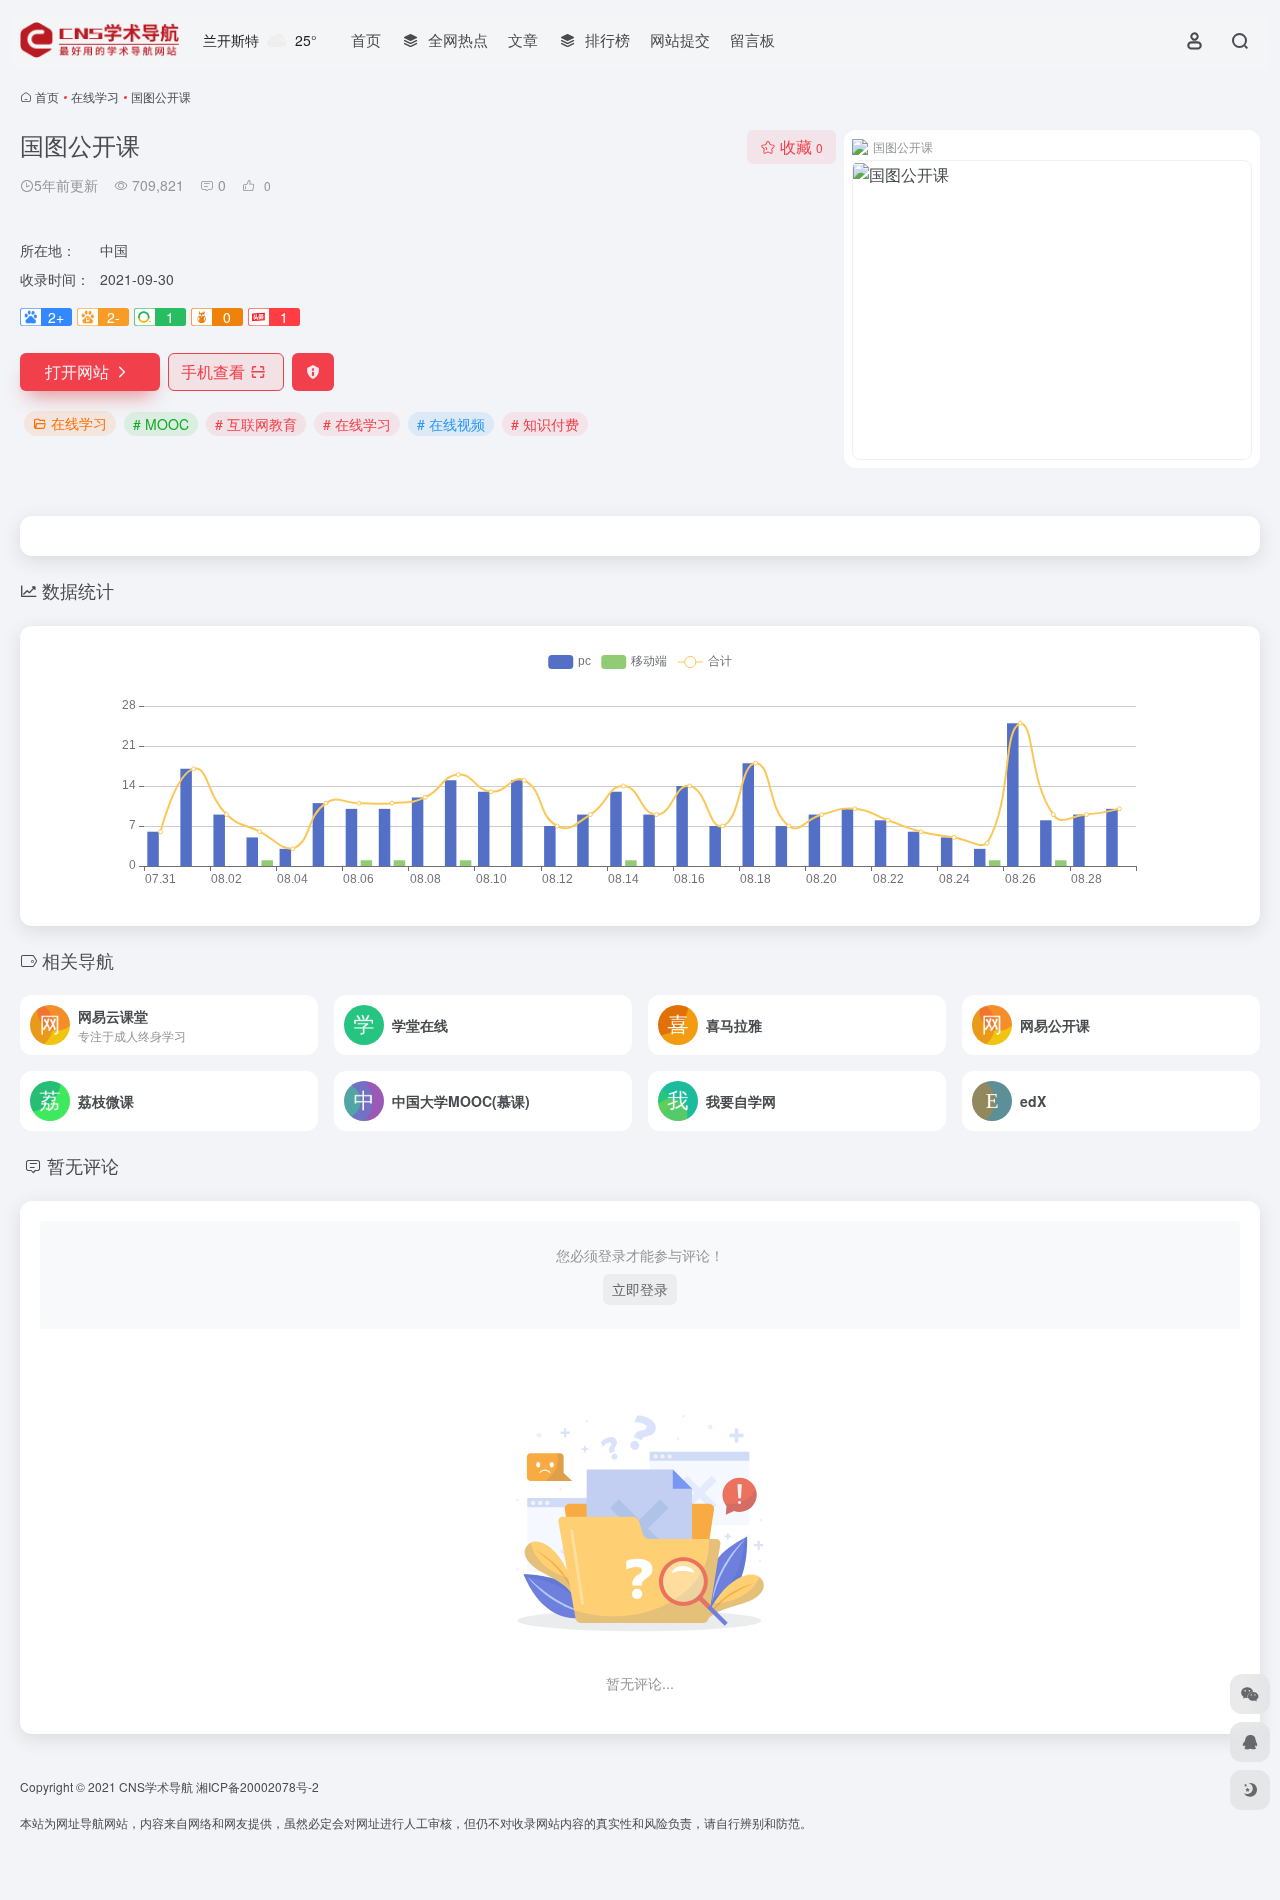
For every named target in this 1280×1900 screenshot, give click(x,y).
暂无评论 (83, 1165)
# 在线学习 (357, 424)
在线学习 (95, 96)
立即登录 (640, 1289)
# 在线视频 (451, 424)
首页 (366, 39)
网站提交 (680, 39)
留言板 (752, 39)
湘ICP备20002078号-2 (257, 1786)
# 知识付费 (545, 424)
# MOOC (161, 424)
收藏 (801, 146)
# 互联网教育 (256, 424)
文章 (523, 39)
